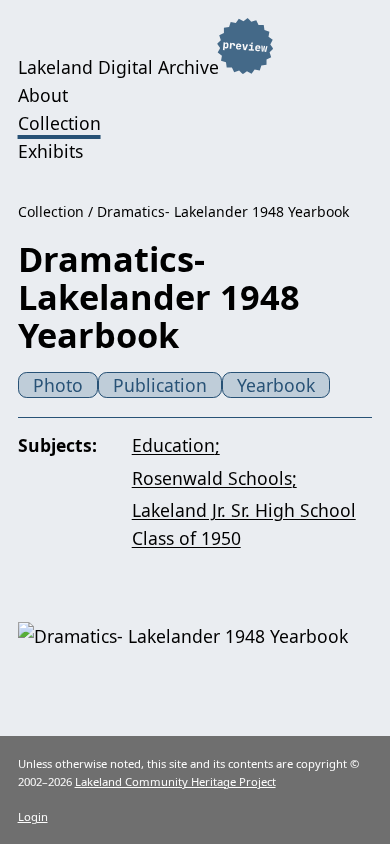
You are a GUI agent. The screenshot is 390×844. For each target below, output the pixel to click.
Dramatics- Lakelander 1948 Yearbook (223, 211)
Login (33, 816)
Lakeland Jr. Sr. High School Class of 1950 (244, 524)
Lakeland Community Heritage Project (175, 781)
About (43, 95)
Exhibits (50, 151)
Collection (59, 123)
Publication (160, 385)
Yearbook (276, 385)
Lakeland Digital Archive (118, 67)
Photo (58, 385)
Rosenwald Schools (212, 478)
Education (173, 445)
